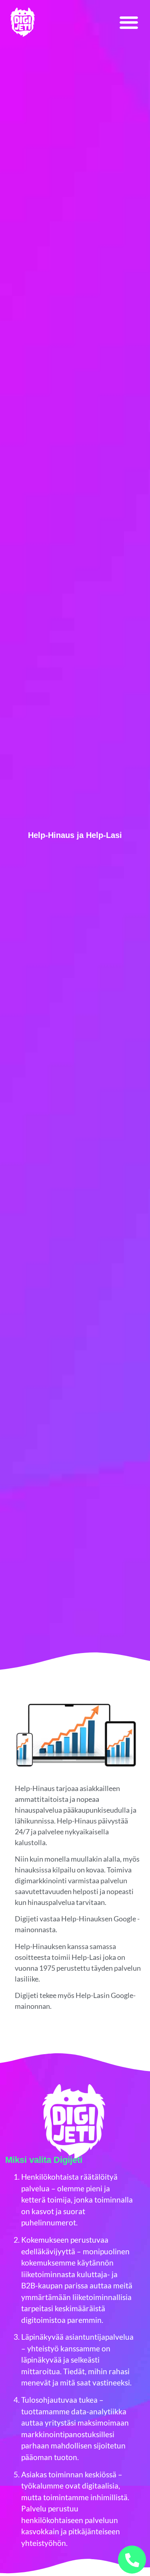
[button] (129, 22)
